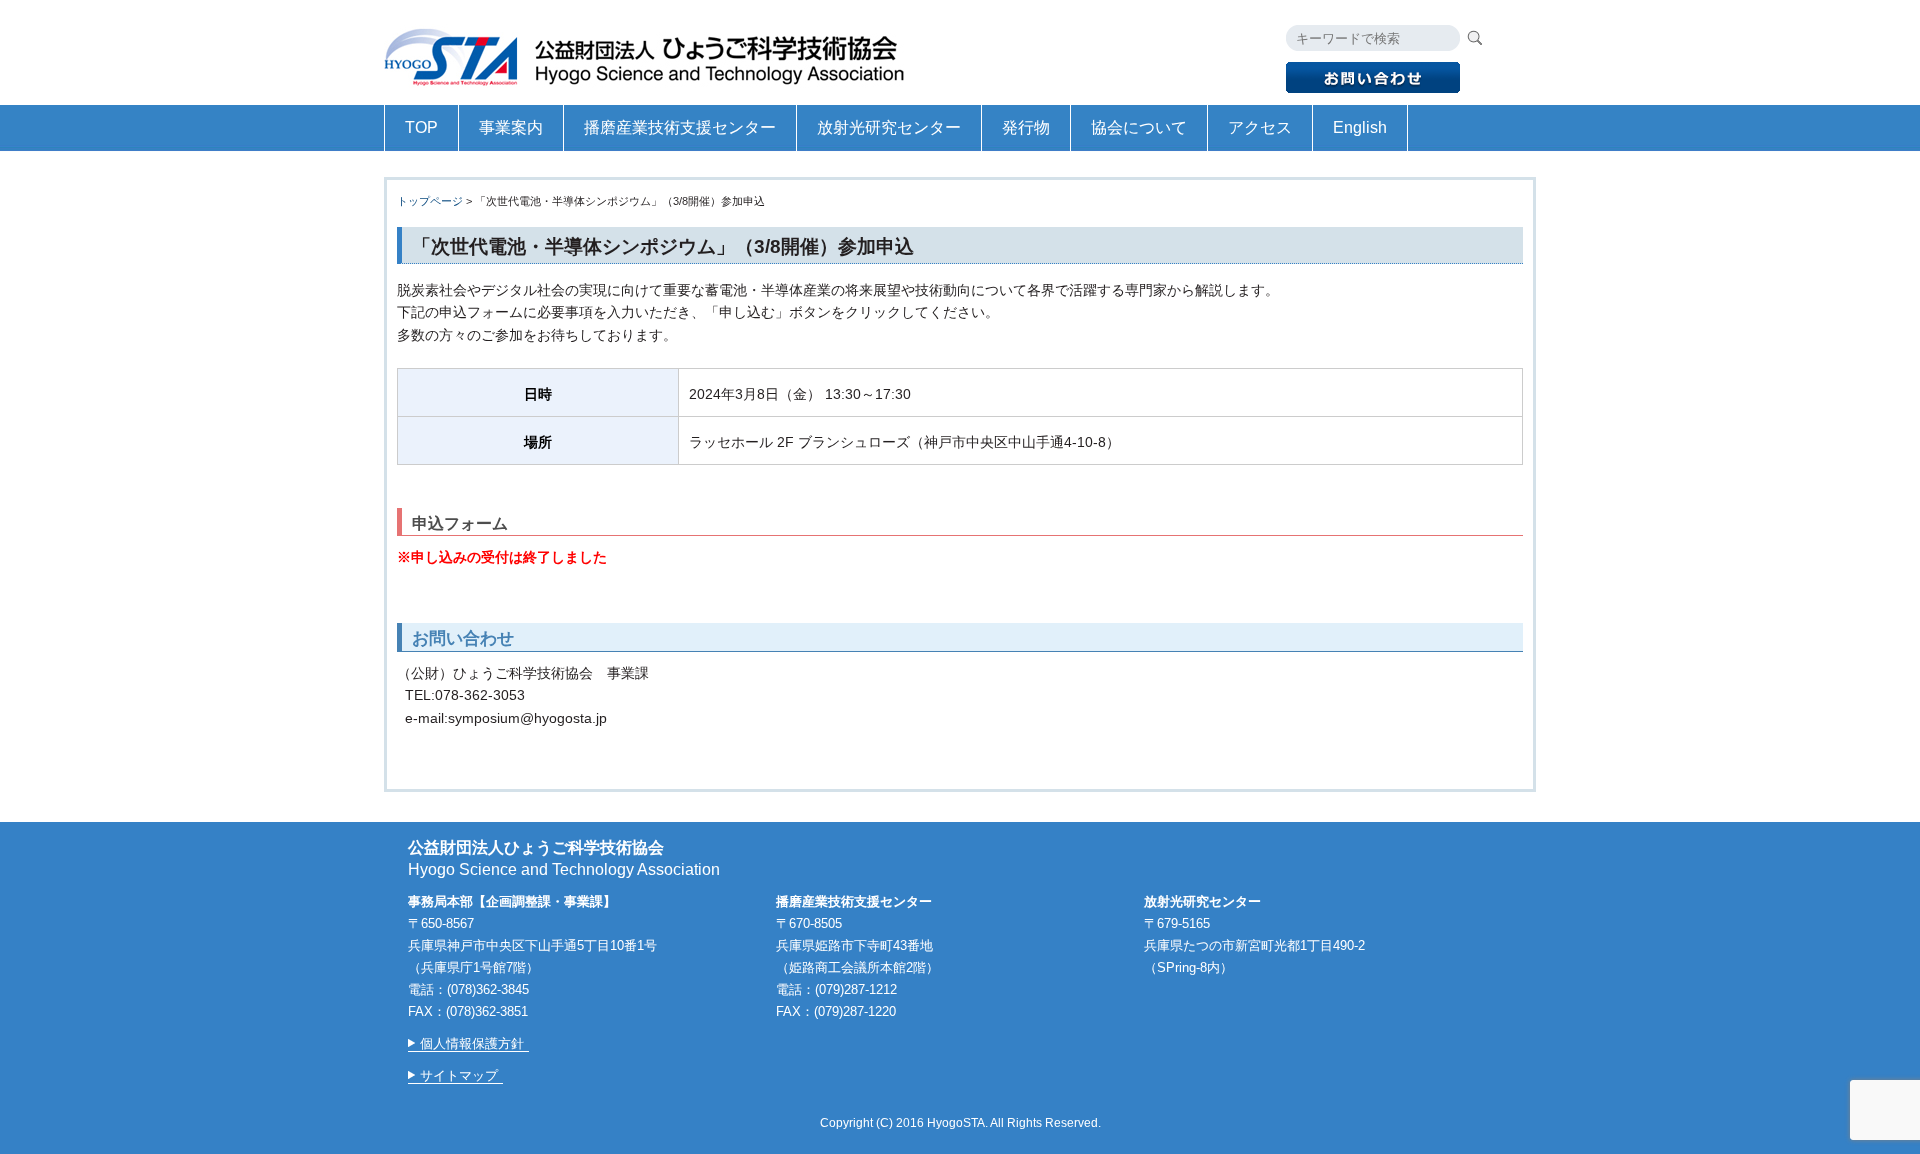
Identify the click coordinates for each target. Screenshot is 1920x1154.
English (1360, 127)
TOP (421, 127)
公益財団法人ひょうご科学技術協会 (654, 52)
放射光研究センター (889, 127)
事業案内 (511, 127)
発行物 (1026, 127)
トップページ (430, 201)
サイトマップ (459, 1075)
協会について (1139, 127)
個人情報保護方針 (472, 1043)
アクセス (1260, 127)
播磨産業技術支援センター (680, 127)
